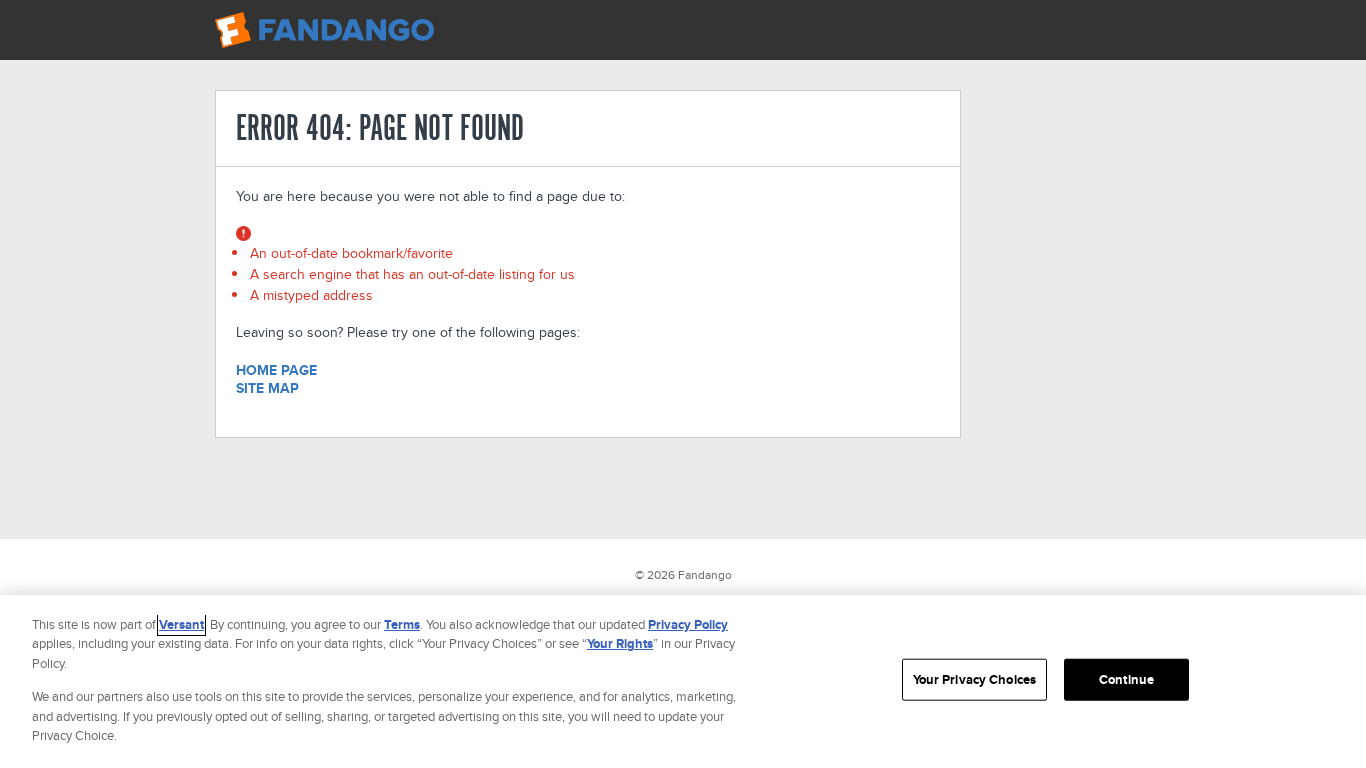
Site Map (267, 388)
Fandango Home (326, 30)
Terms (402, 624)
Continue (1126, 679)
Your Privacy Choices (975, 679)
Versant (181, 624)
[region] (683, 681)
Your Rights (620, 643)
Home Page (276, 370)
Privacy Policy (688, 624)
